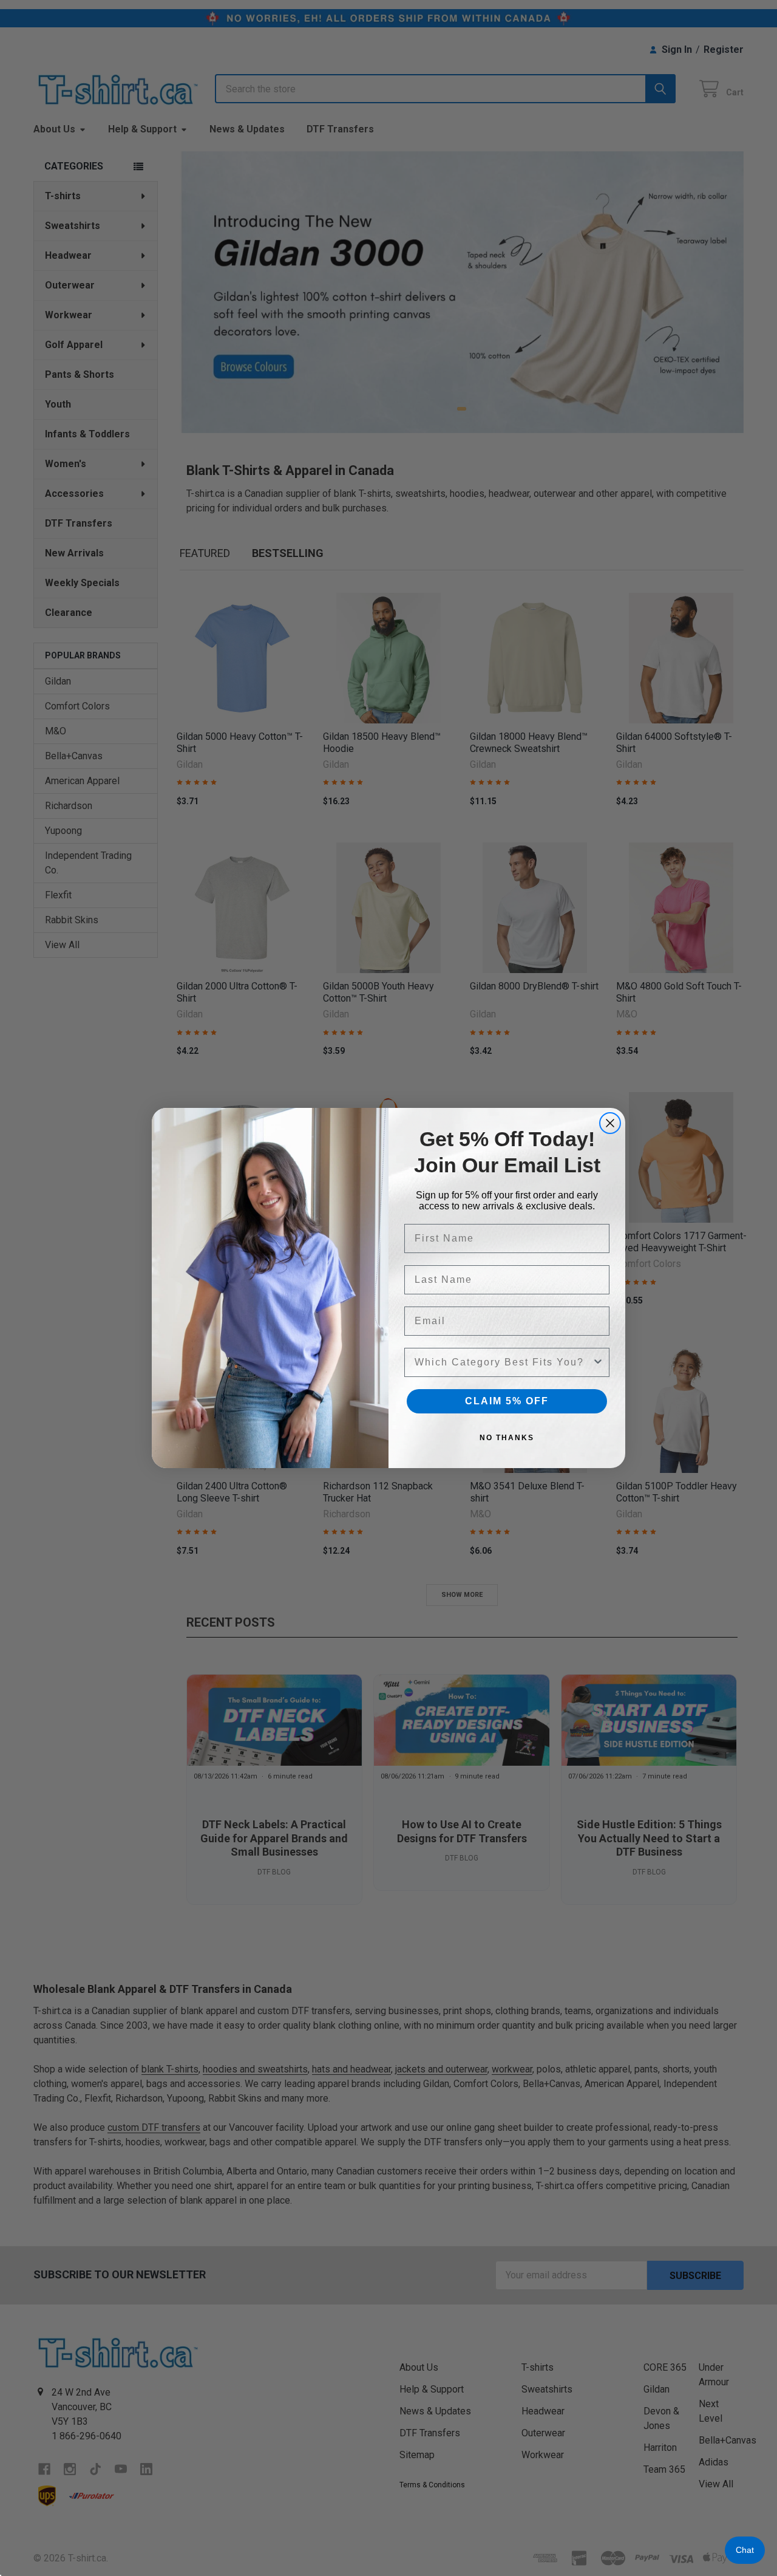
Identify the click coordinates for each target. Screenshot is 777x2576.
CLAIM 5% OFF (507, 1401)
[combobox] (503, 1362)
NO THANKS (507, 1438)
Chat (745, 2550)
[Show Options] (598, 1362)
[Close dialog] (610, 1123)
